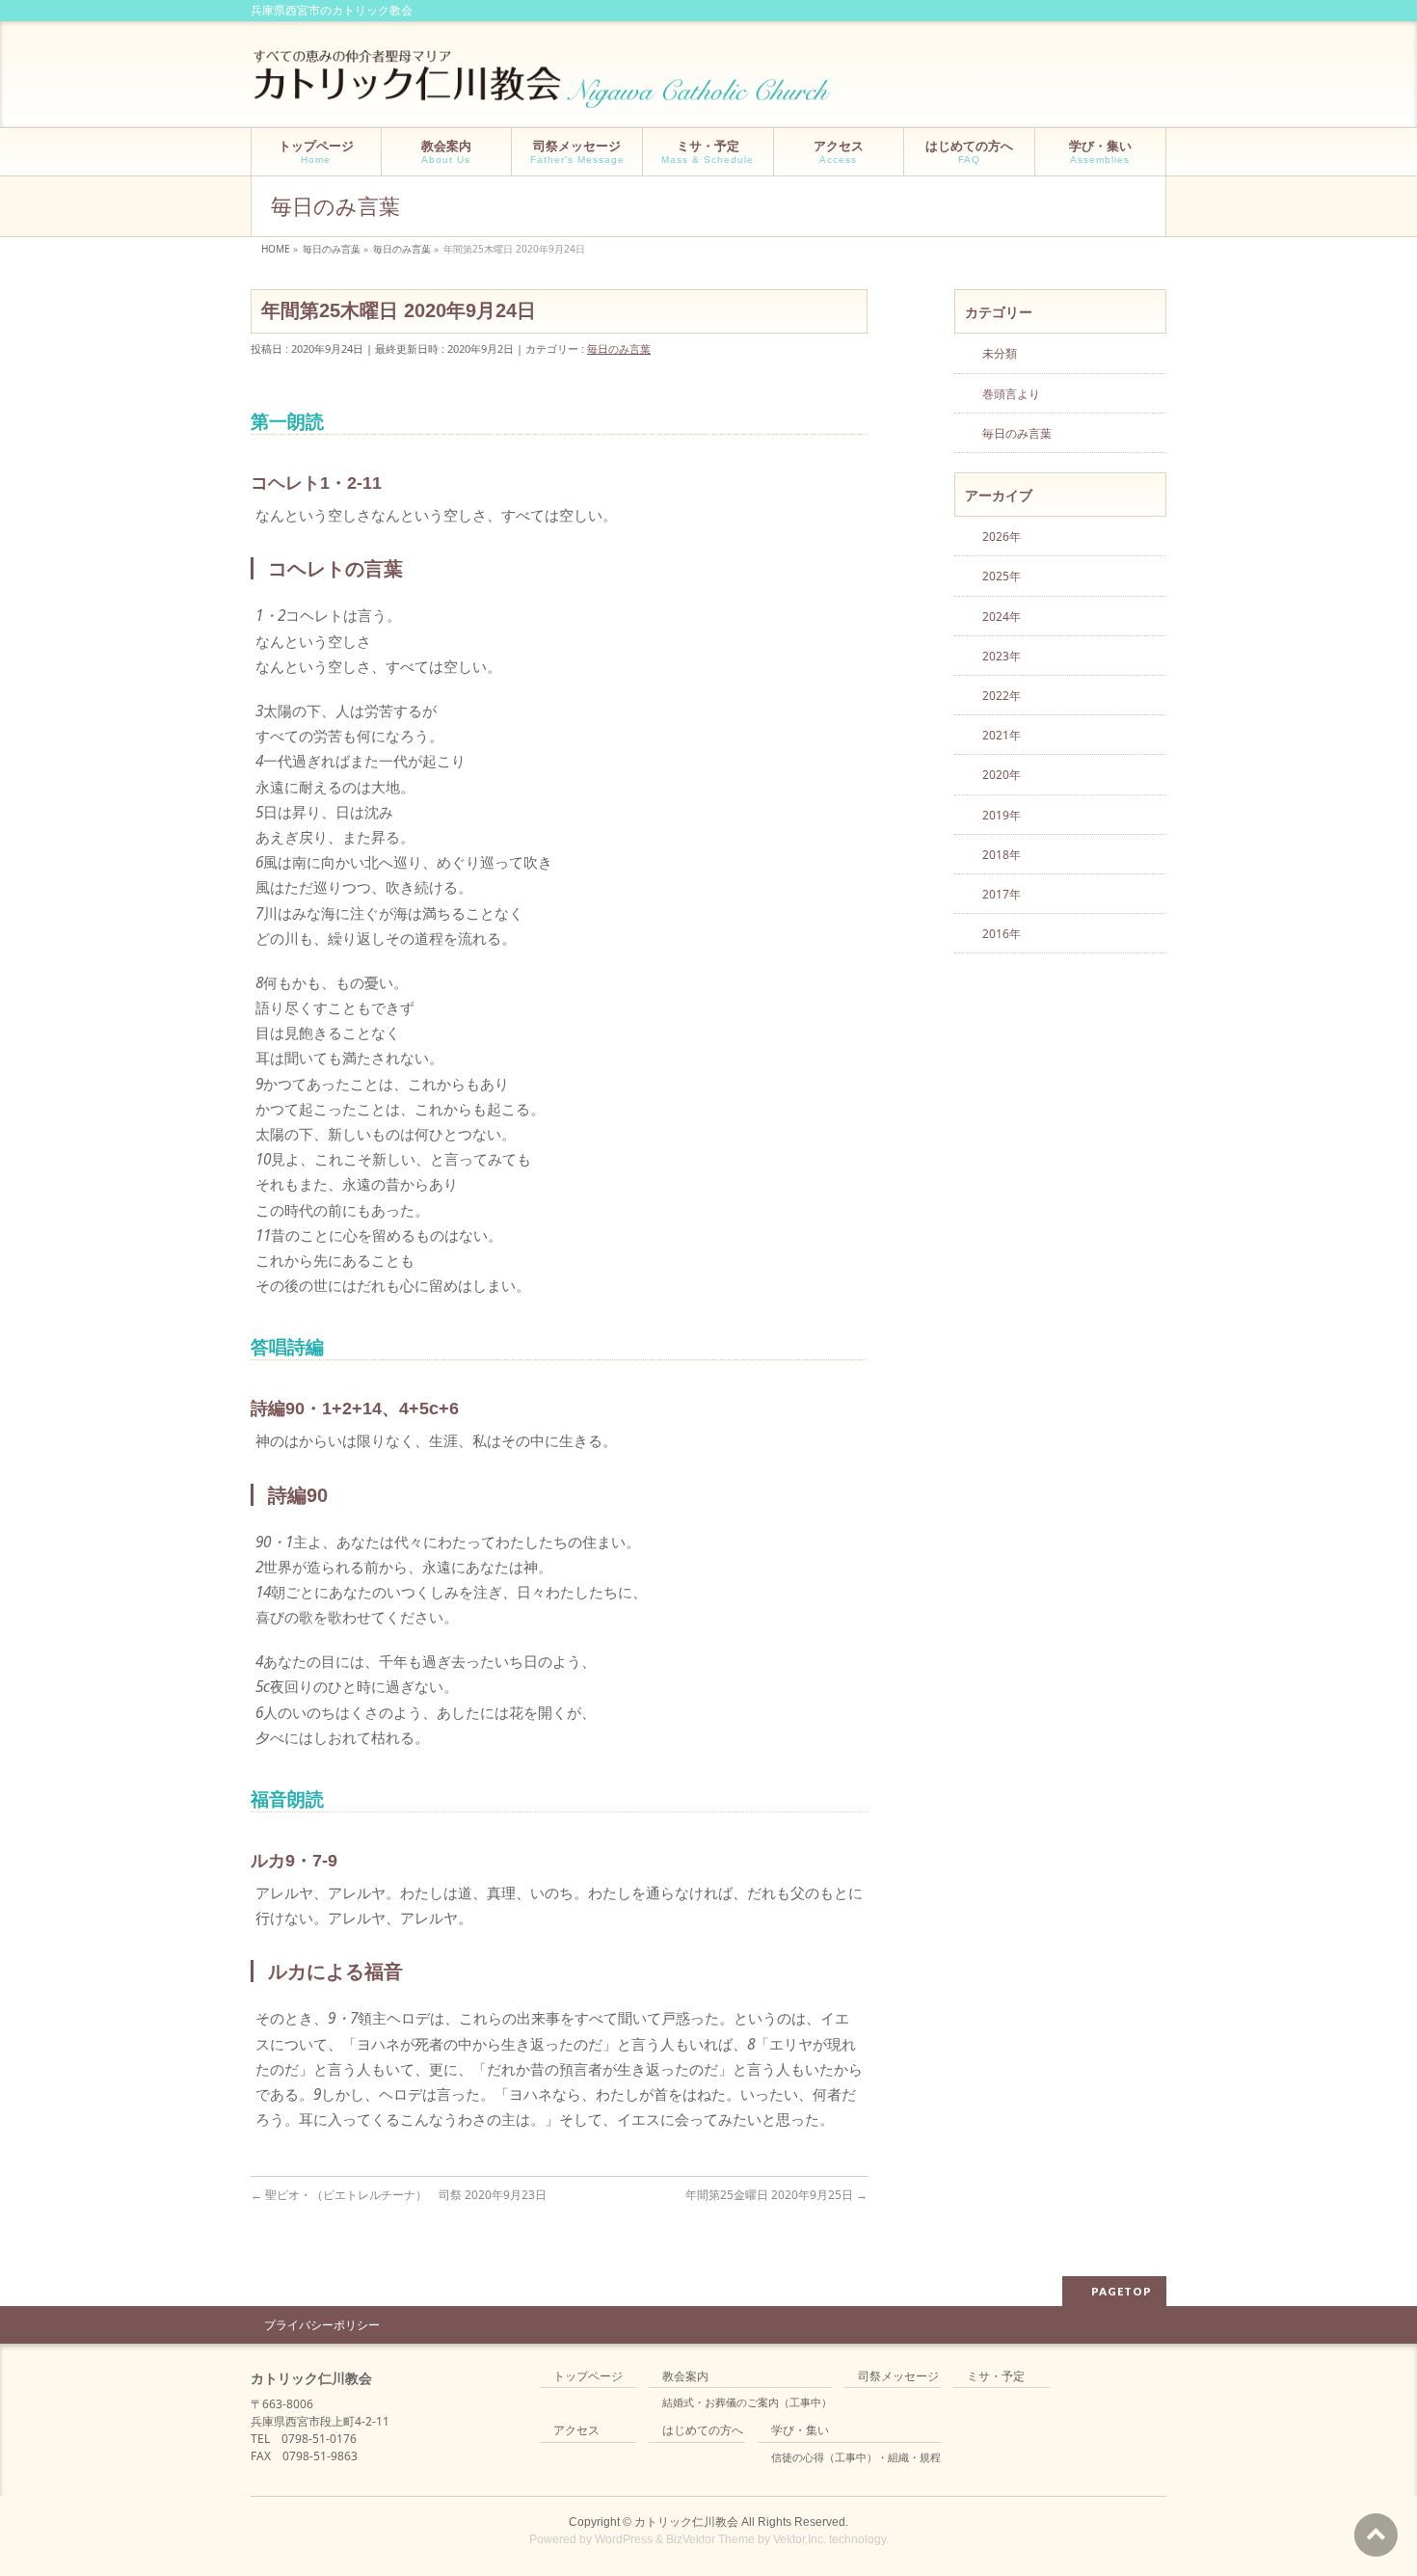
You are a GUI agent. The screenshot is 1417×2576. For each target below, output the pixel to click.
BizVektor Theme (710, 2539)
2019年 (1002, 815)
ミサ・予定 (996, 2377)
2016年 (1002, 934)
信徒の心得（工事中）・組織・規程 (856, 2457)
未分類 (1000, 353)
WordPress (624, 2539)
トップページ (588, 2377)
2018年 (1002, 855)
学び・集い (800, 2431)
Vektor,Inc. (800, 2539)
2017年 (1002, 894)
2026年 (1002, 537)
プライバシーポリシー (322, 2325)
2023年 (1002, 656)
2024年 (1002, 617)
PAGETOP (1122, 2291)
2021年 (1002, 735)
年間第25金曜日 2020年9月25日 (776, 2195)
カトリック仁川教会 (686, 2522)
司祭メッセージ (898, 2377)
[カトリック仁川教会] (544, 86)
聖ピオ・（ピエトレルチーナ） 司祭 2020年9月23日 (399, 2195)
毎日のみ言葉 (619, 349)
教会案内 (685, 2377)
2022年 (1002, 696)
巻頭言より (1011, 394)
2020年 (1002, 775)
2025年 (1002, 576)
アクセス (576, 2431)
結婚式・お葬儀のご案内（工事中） (747, 2402)
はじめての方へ (703, 2431)
